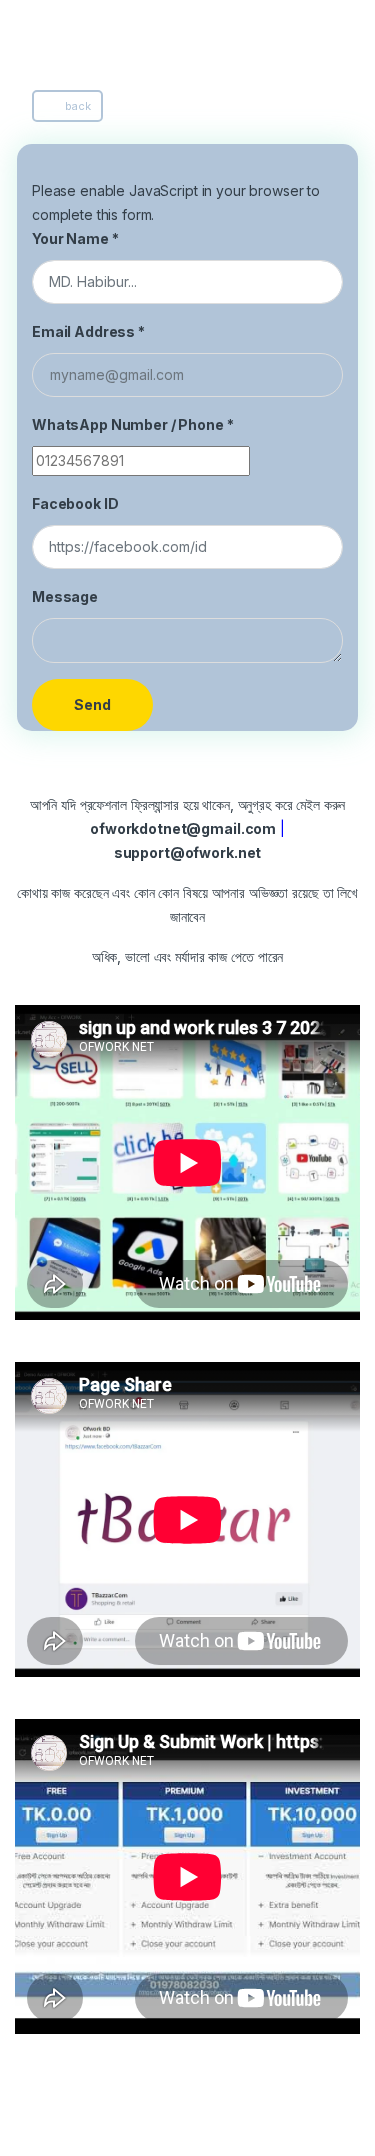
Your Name (75, 238)
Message (65, 596)
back (77, 106)
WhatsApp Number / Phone (133, 424)
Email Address (88, 331)
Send (92, 704)
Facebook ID (75, 503)
